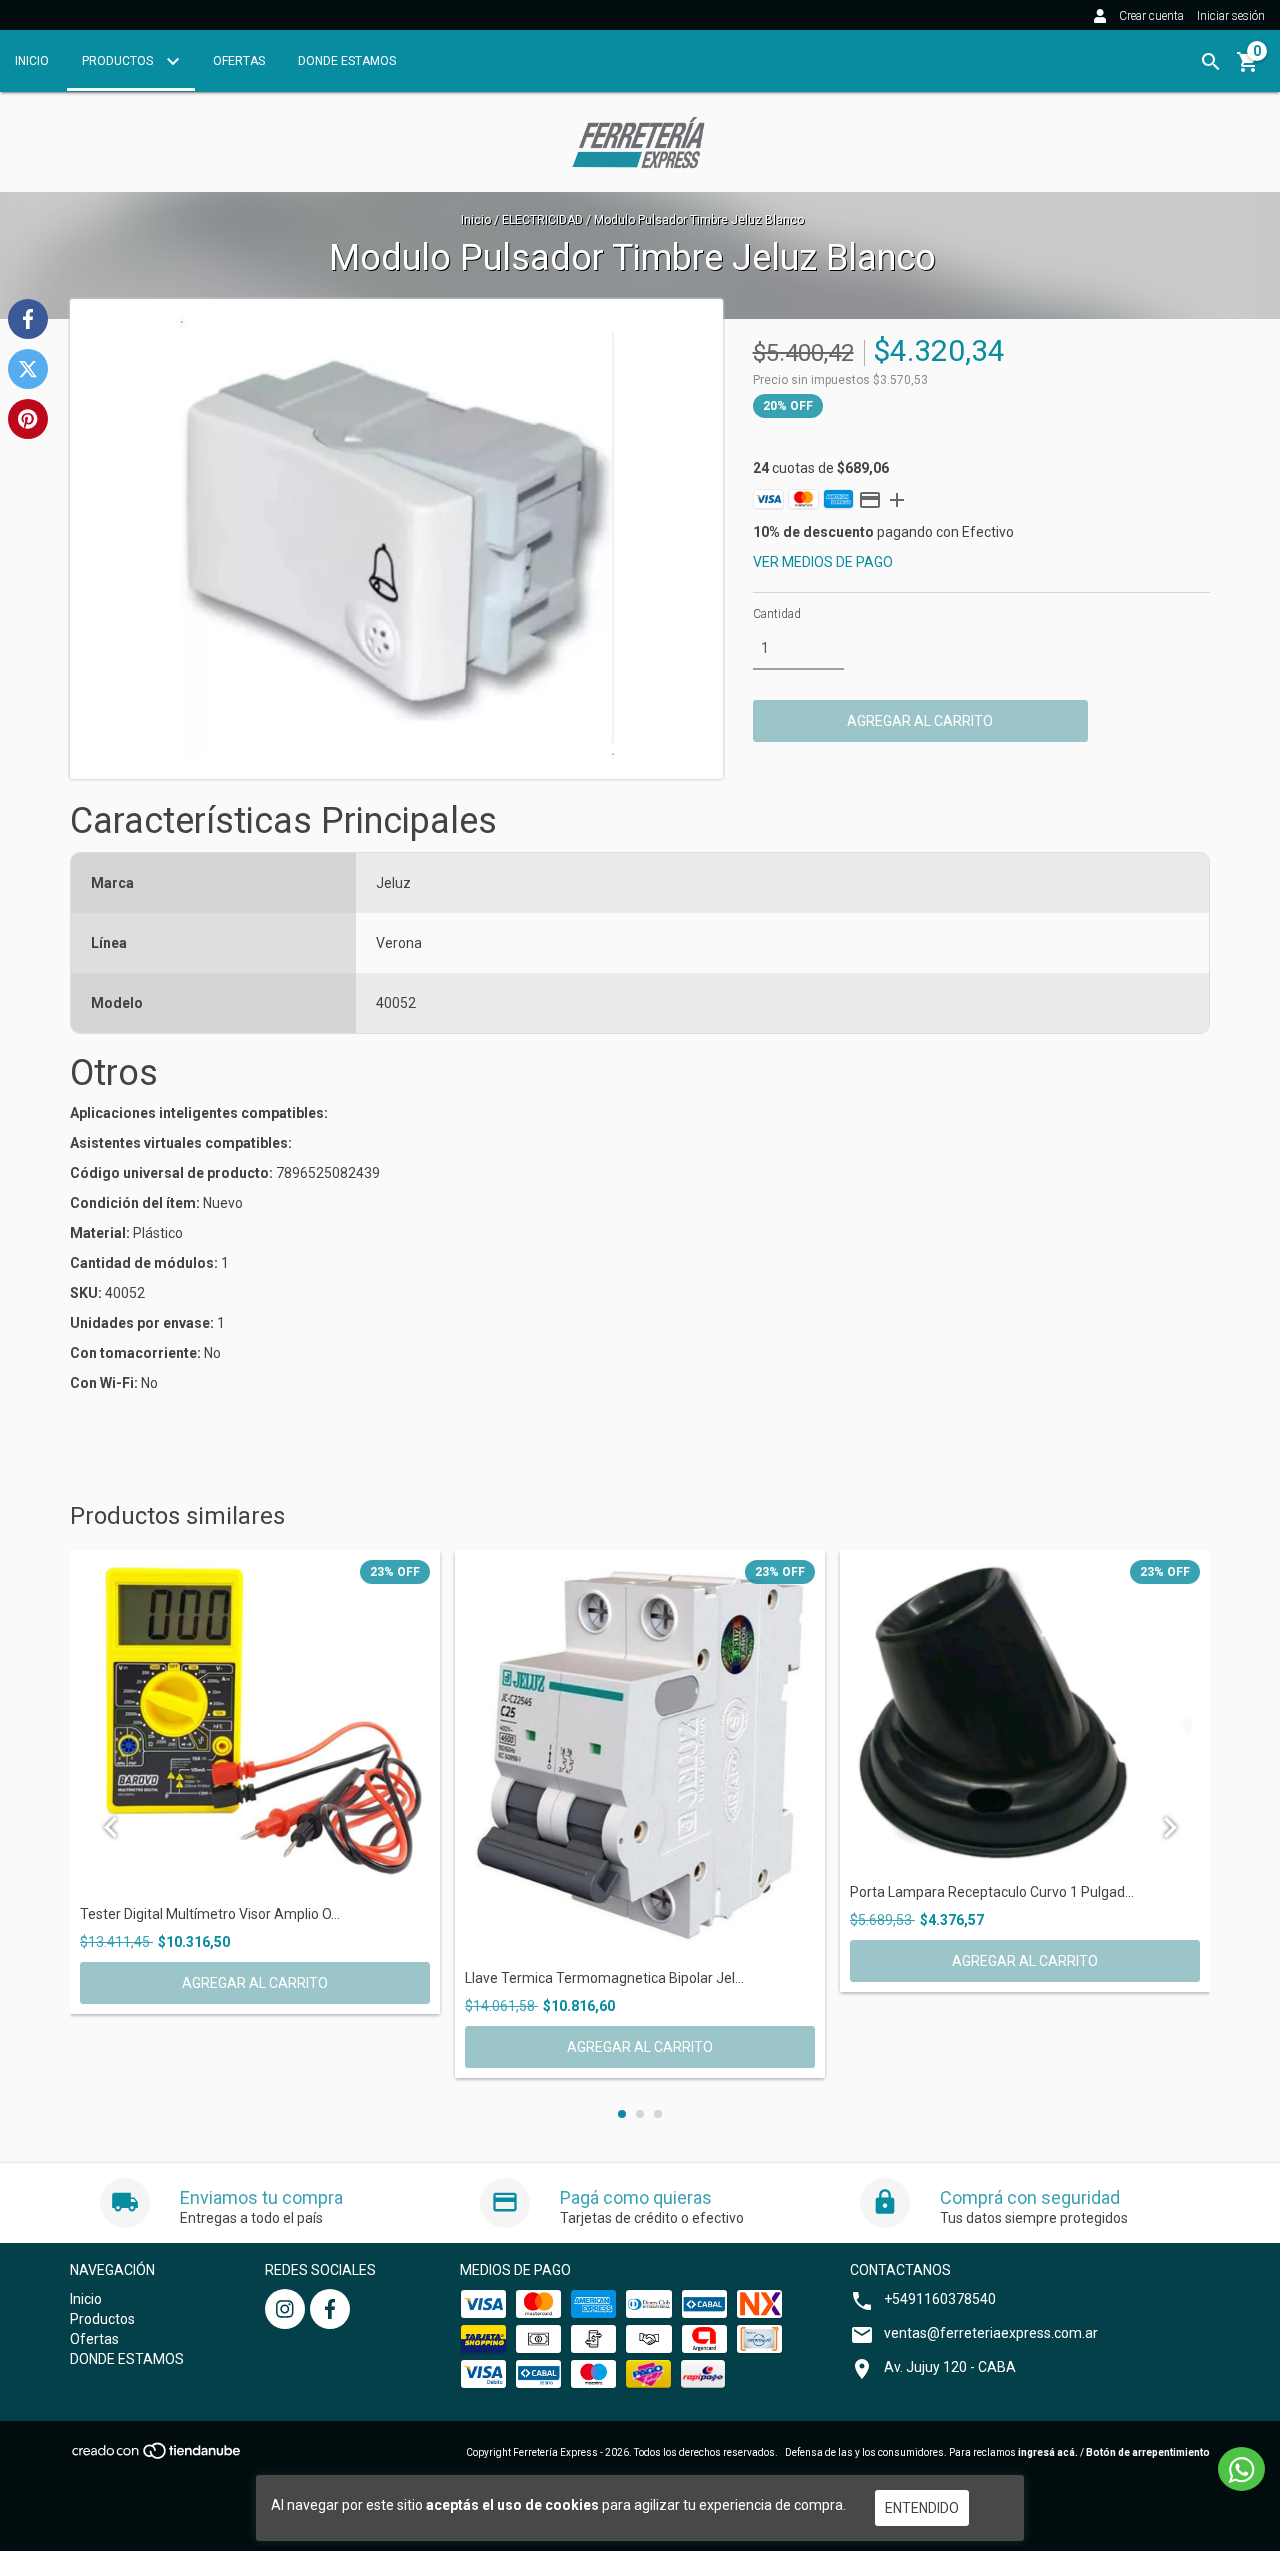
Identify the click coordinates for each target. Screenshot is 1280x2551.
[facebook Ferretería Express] (330, 2309)
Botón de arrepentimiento (1148, 2452)
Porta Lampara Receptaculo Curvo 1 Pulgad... (992, 1892)
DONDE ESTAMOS (347, 61)
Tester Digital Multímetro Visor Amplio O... (210, 1914)
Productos (119, 61)
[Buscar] (1211, 62)
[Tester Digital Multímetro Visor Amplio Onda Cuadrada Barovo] (255, 1723)
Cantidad (777, 614)
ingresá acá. (1048, 2452)
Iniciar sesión (1231, 16)
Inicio (32, 61)
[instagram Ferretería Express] (285, 2309)
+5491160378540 (940, 2299)
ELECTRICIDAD (542, 220)
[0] (1248, 69)
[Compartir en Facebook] (28, 319)
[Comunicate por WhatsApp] (1241, 2469)
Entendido (922, 2508)
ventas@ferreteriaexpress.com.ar (991, 2333)
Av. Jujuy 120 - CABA (950, 2367)
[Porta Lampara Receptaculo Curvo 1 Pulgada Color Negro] (1025, 1712)
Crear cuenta (1151, 16)
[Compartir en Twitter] (28, 369)
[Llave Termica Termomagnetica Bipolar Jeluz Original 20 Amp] (640, 1755)
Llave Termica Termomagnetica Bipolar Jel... (604, 1978)
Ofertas (239, 61)
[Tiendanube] (157, 2456)
